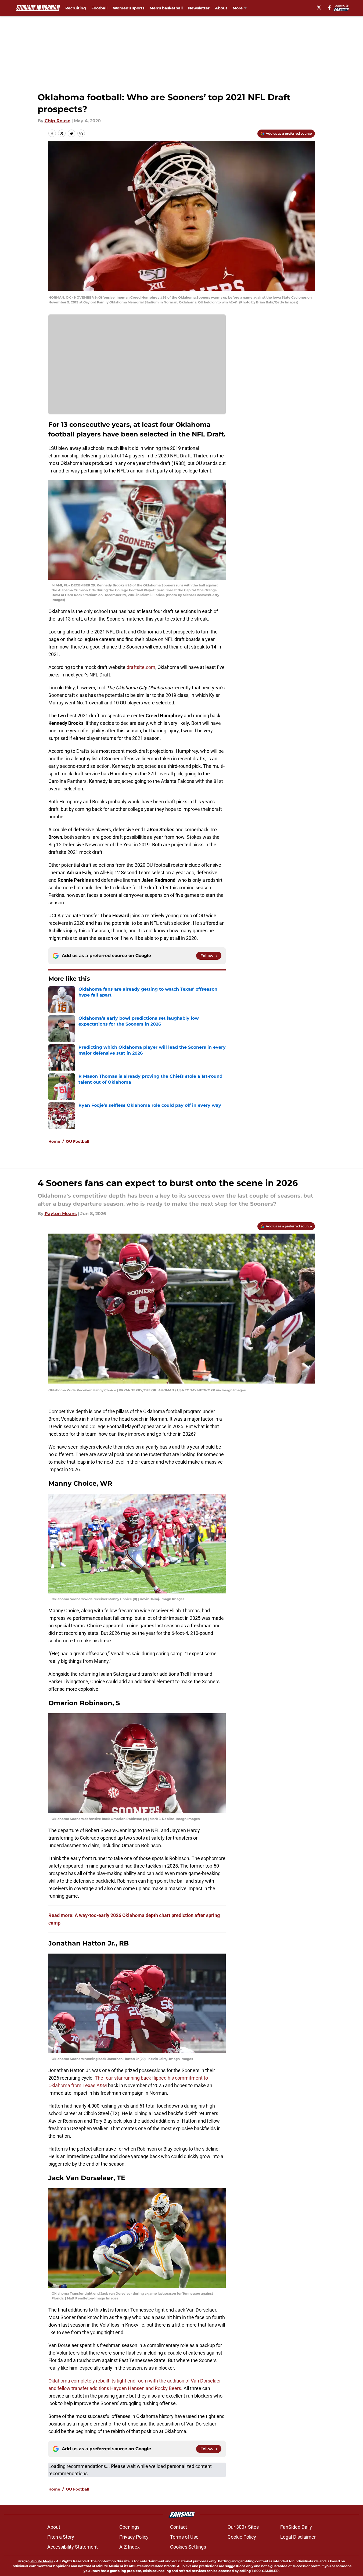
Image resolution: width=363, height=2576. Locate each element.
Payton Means (61, 1214)
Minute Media (42, 2561)
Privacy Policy (134, 2537)
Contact (179, 2527)
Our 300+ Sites (243, 2527)
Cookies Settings (188, 2547)
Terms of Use (184, 2537)
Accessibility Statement (73, 2547)
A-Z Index (130, 2547)
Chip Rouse (57, 121)
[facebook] (330, 8)
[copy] (81, 133)
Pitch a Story (61, 2537)
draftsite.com (141, 667)
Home (54, 1141)
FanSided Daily (296, 2527)
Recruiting (76, 8)
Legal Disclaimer (298, 2537)
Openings (129, 2527)
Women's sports (129, 8)
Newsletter (199, 8)
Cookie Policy (242, 2537)
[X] (319, 8)
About (221, 8)
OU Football (78, 1141)
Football (99, 8)
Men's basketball (166, 8)
